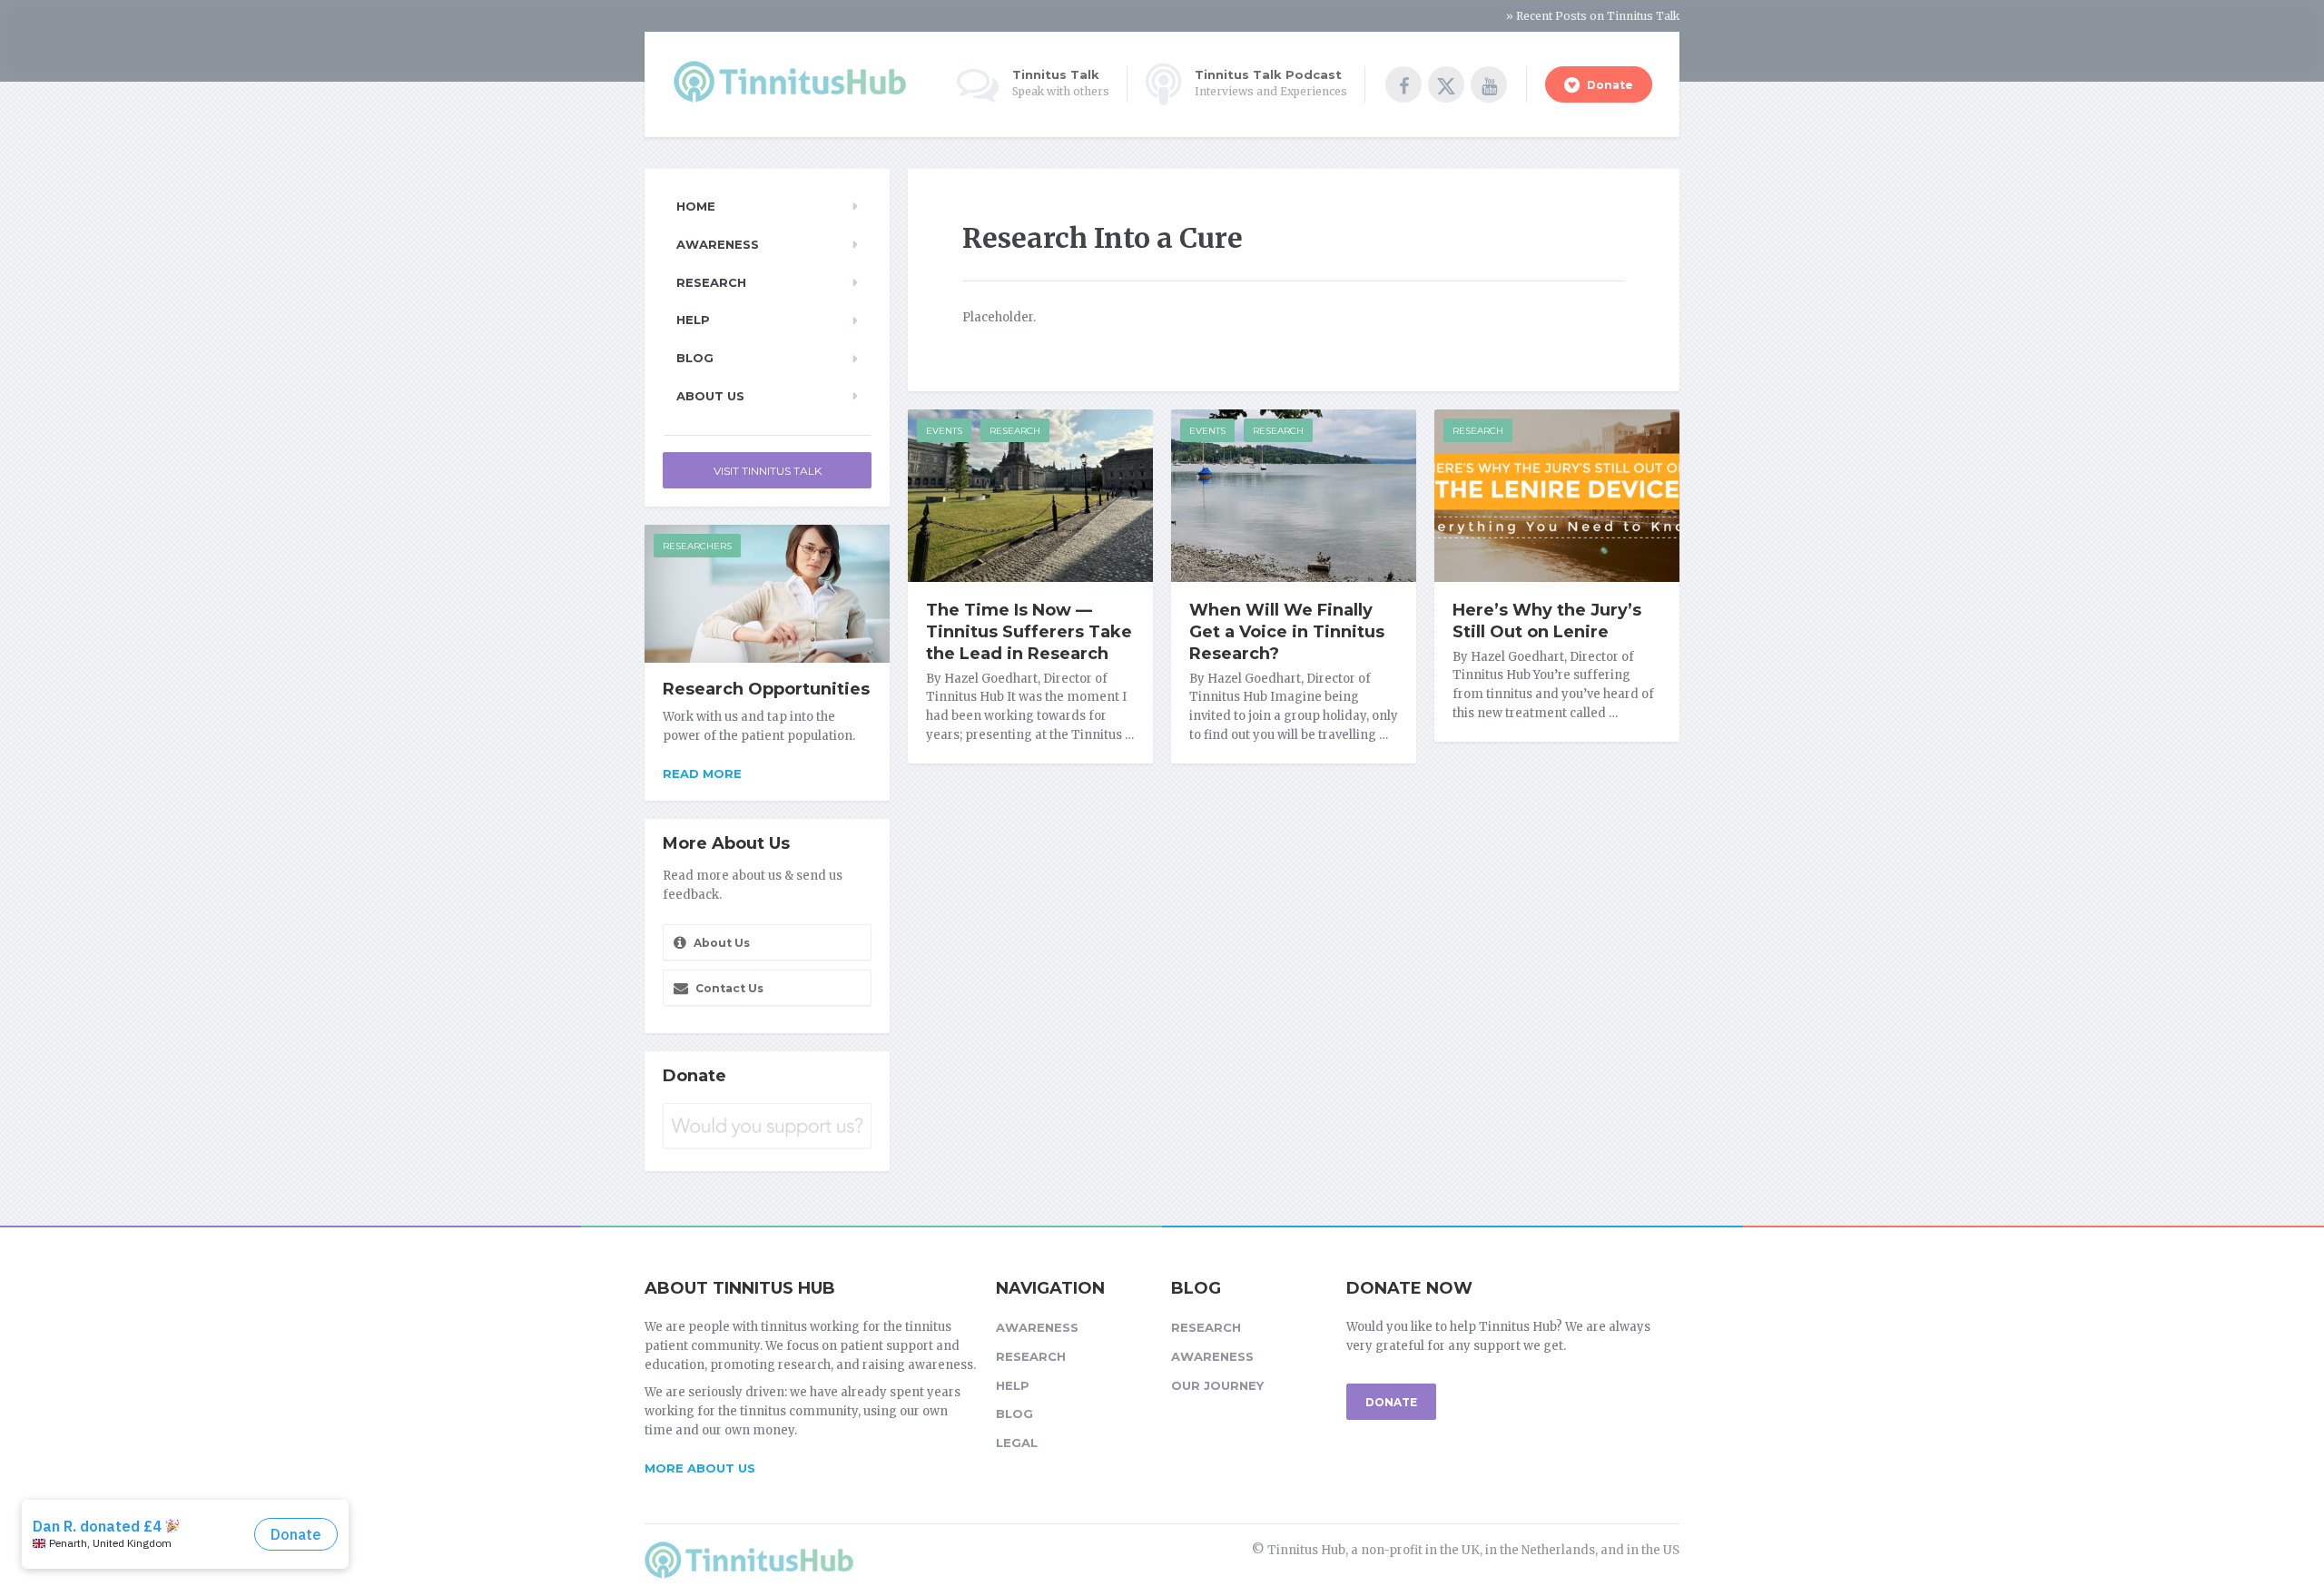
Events (944, 431)
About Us (710, 396)
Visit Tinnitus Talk (768, 471)
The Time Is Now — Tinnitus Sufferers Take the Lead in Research (1029, 632)
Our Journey (1217, 1385)
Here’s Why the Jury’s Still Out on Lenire (1547, 621)
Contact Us (728, 988)
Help (693, 320)
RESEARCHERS (697, 546)
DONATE (1391, 1402)
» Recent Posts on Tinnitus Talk (1593, 16)
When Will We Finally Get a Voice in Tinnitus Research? (1287, 632)
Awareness (718, 244)
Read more (702, 773)
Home (696, 206)
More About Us (700, 1468)
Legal (1017, 1443)
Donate (1609, 85)
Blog (695, 358)
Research (1015, 431)
